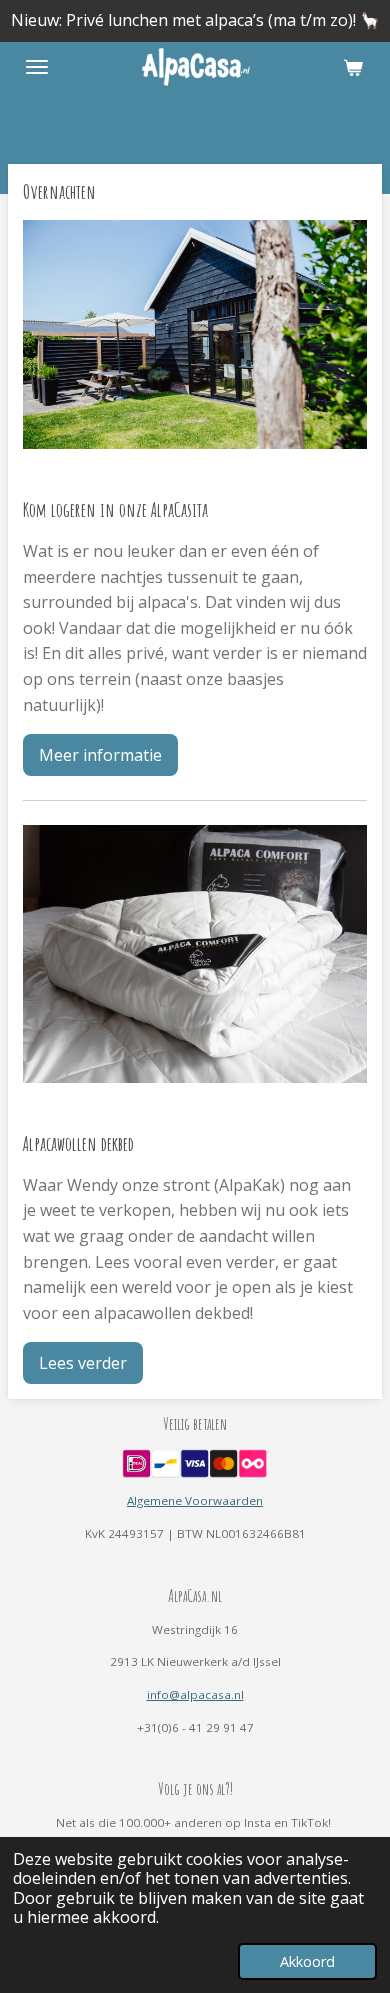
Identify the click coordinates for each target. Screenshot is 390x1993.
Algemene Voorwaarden (195, 1500)
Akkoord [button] (307, 1961)
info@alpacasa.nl (195, 1694)
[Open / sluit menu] (37, 67)
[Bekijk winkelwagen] (353, 67)
